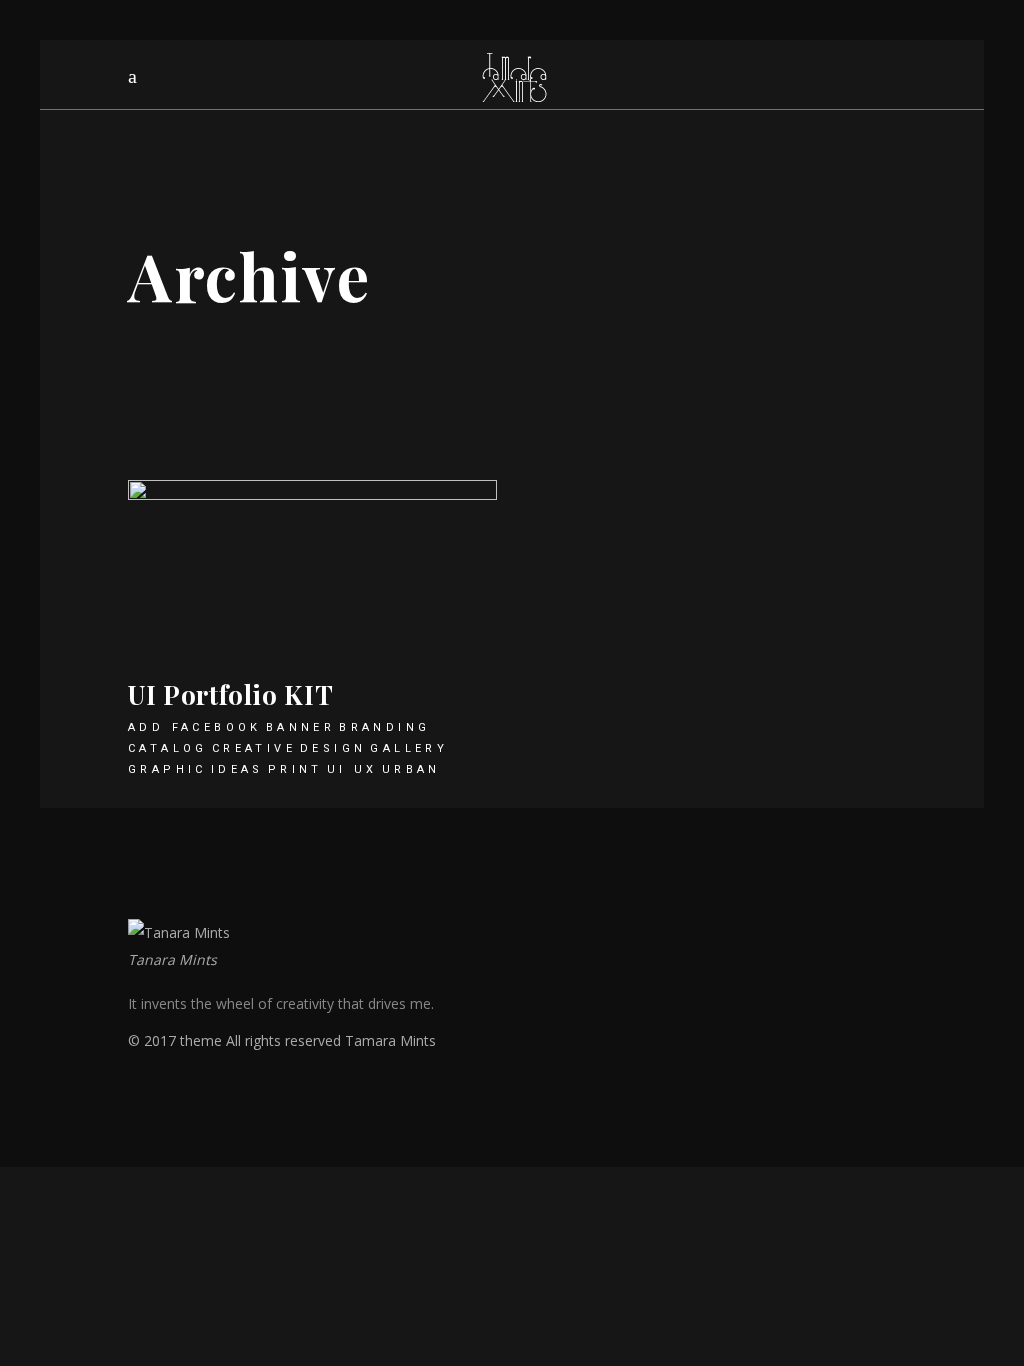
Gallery (409, 748)
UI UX (352, 769)
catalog (168, 748)
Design (333, 748)
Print (295, 769)
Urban (411, 769)
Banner (300, 727)
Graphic (167, 769)
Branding (384, 727)
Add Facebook (195, 727)
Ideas (237, 769)
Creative (254, 748)
